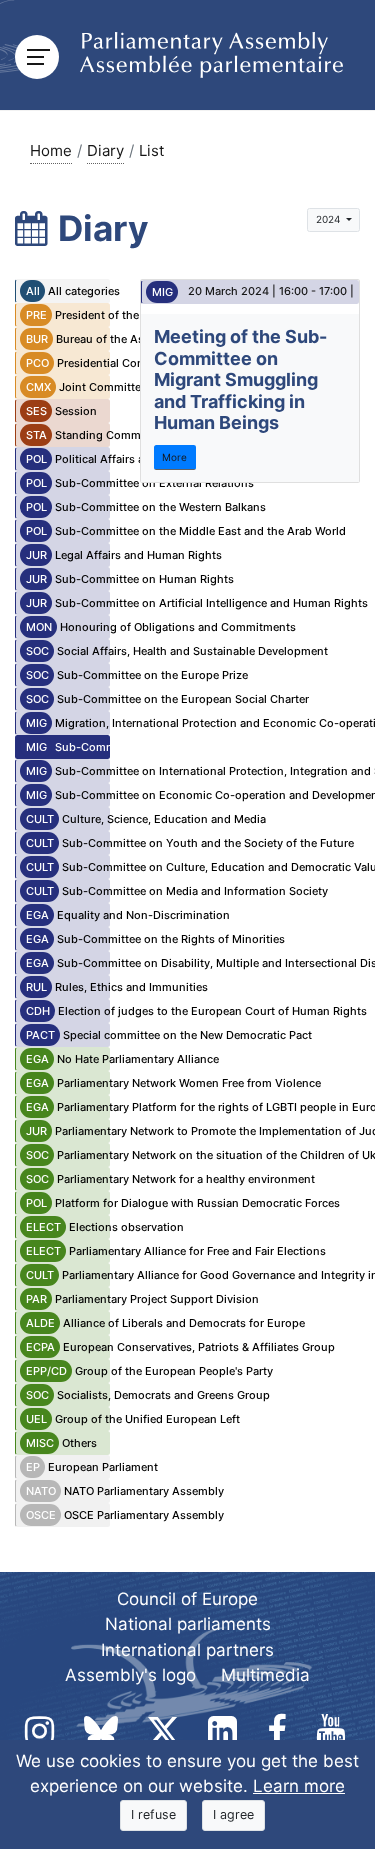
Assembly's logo (130, 1675)
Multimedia (265, 1675)
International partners (187, 1650)
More (174, 457)
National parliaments (188, 1624)
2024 (329, 219)
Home (51, 150)
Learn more (299, 1786)
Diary (105, 150)
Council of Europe (187, 1599)
